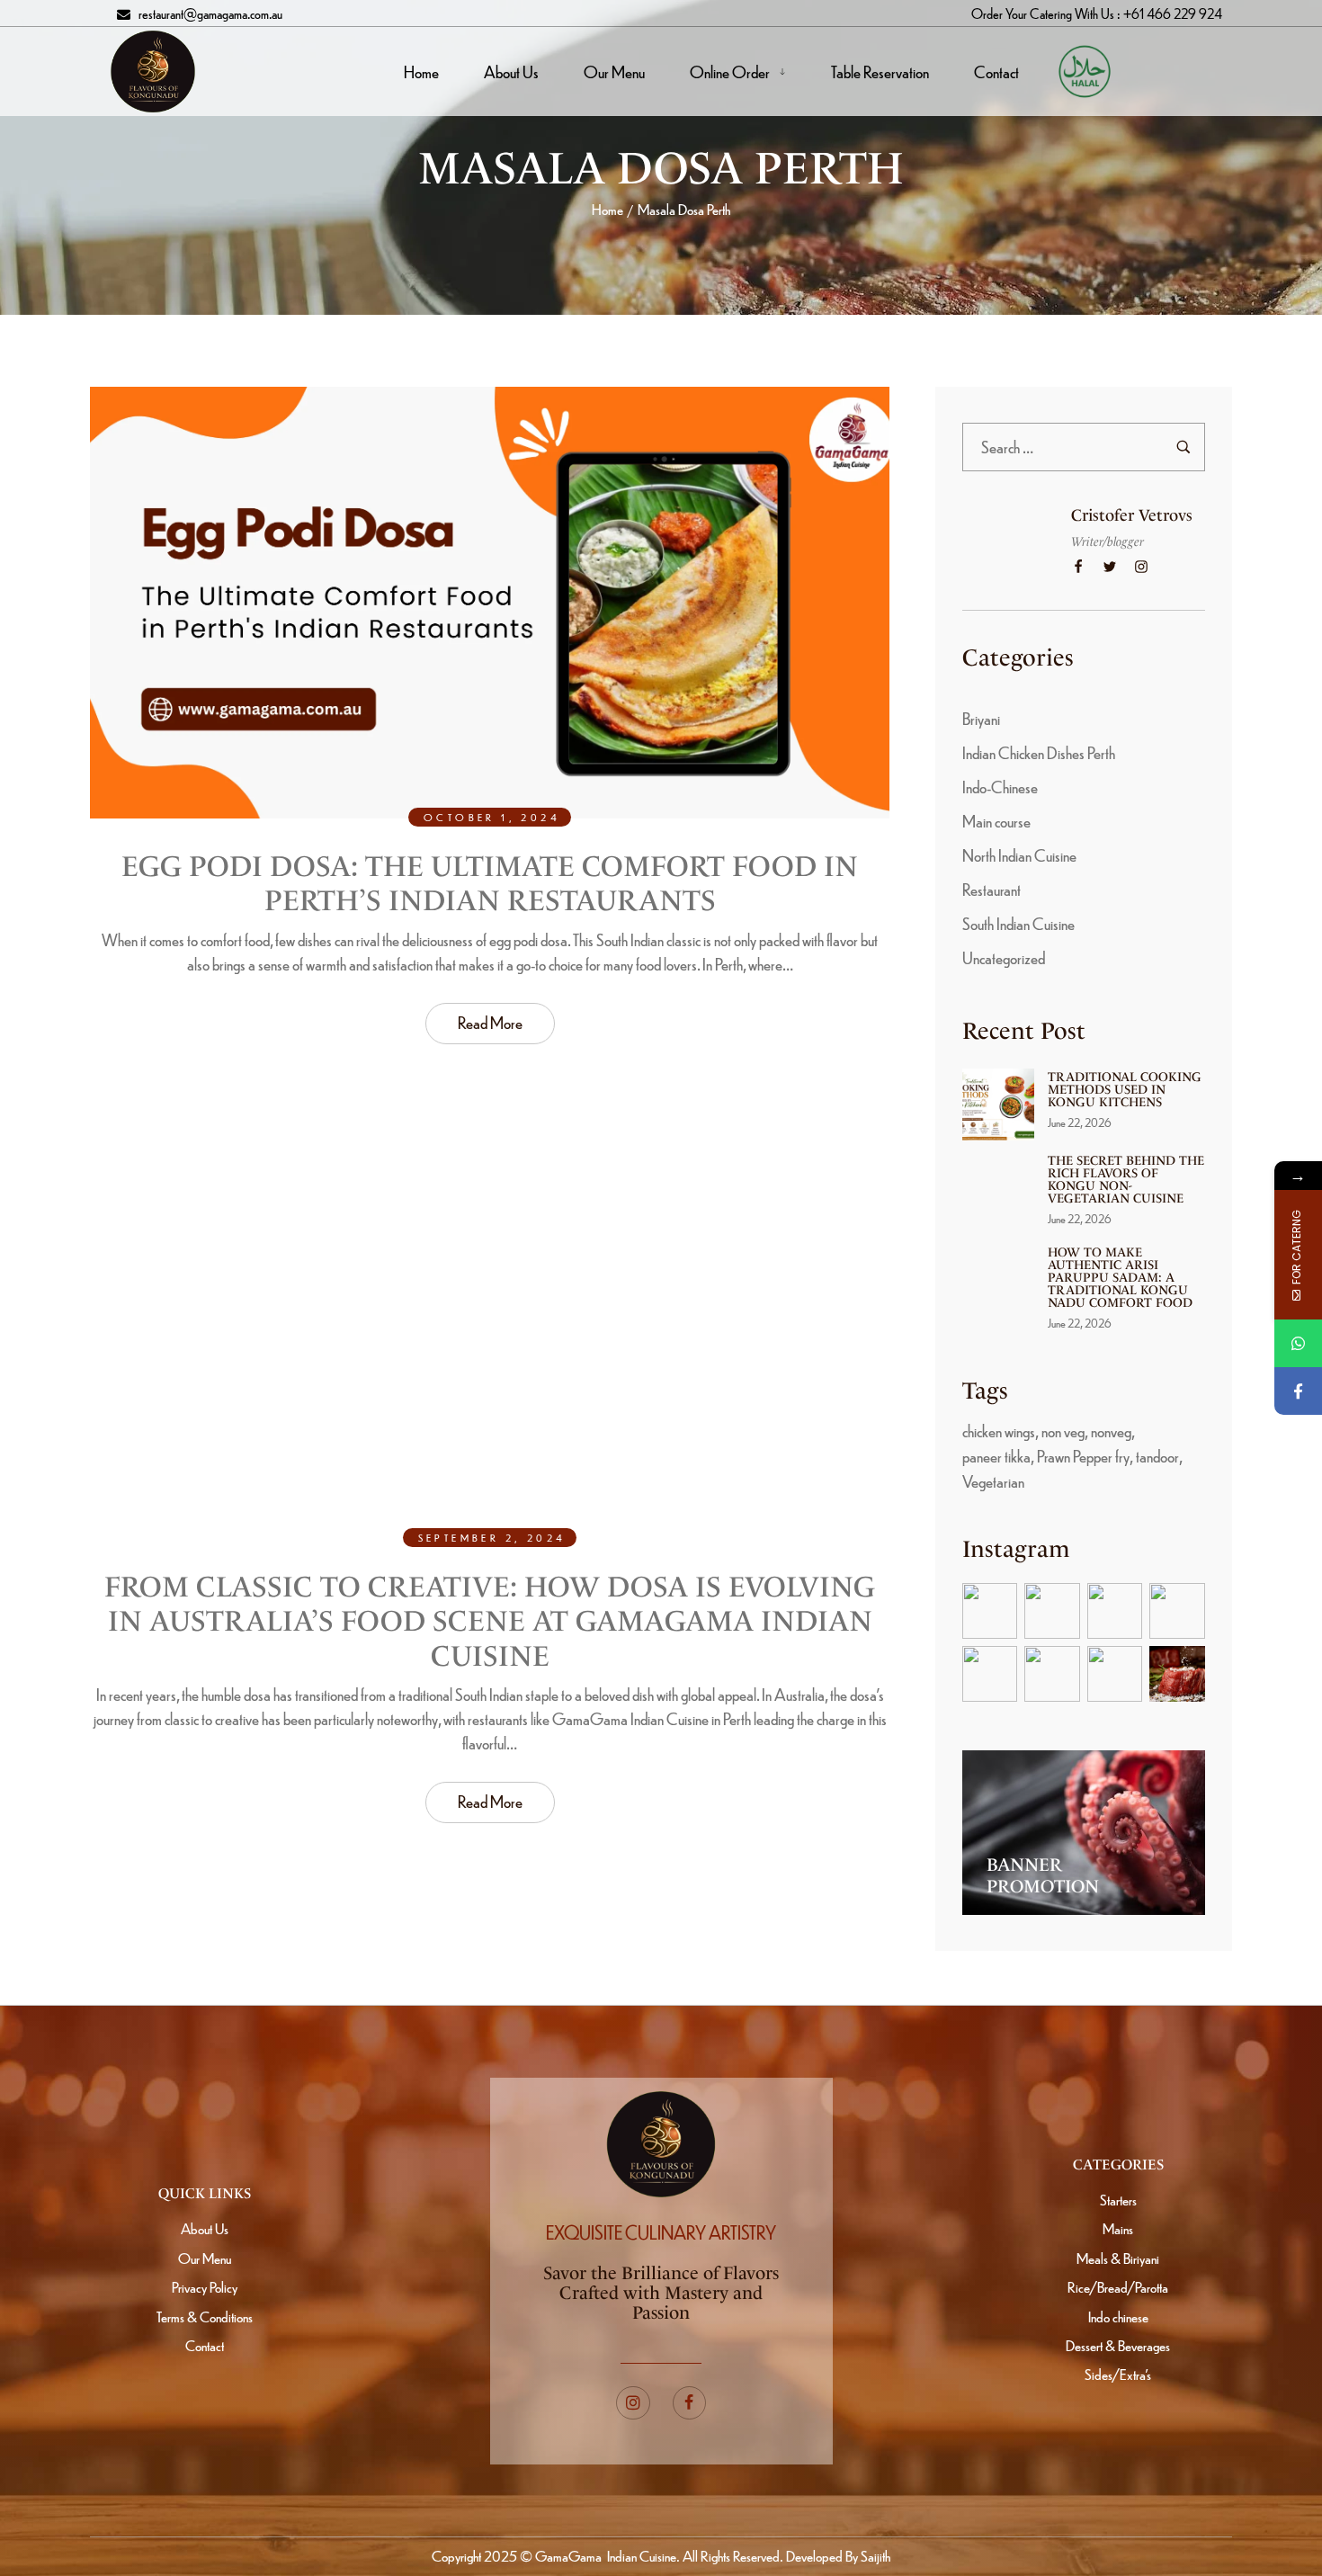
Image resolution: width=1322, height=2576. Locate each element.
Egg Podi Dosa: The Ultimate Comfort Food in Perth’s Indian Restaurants (490, 883)
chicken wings (999, 1431)
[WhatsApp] (1298, 1343)
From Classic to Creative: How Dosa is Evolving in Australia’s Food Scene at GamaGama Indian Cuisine (490, 1621)
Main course (996, 821)
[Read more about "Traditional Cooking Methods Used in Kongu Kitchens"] (998, 1105)
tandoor (1157, 1456)
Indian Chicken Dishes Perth (1039, 752)
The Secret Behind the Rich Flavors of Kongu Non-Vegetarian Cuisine (1126, 1180)
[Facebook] (1298, 1391)
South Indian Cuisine (1018, 923)
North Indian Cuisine (1019, 855)
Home (607, 210)
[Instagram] (633, 2403)
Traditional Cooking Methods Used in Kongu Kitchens (1125, 1090)
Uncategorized (1004, 957)
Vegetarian (993, 1481)
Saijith (874, 2556)
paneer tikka (996, 1456)
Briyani (981, 718)
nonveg (1111, 1431)
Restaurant (991, 889)
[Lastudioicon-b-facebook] (690, 2403)
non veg (1063, 1431)
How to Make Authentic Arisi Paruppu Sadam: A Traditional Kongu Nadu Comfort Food (1120, 1278)
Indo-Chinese (1000, 787)
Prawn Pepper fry (1083, 1456)
